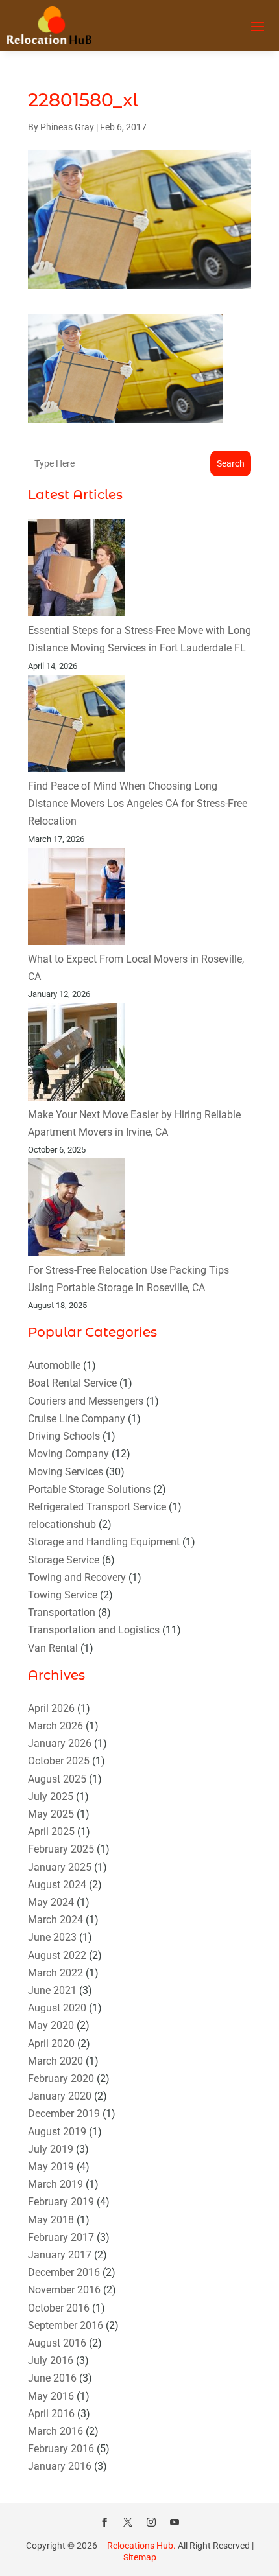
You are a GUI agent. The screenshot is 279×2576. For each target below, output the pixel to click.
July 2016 (51, 2360)
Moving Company (68, 1454)
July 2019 (51, 2149)
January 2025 (60, 1867)
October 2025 (59, 1761)
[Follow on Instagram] (151, 2522)
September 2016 (66, 2325)
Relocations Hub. (141, 2546)
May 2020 (51, 2025)
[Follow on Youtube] (175, 2522)
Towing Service (63, 1595)
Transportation (62, 1612)
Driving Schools (64, 1436)
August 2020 (57, 2008)
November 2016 (64, 2290)
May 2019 (51, 2167)
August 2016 (57, 2343)
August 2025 (57, 1779)
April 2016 (51, 2414)
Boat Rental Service (72, 1383)
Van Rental (53, 1648)
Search (231, 463)
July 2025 (51, 1797)
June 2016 (52, 2378)
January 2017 (60, 2255)
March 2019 (55, 2184)
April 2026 (51, 1708)
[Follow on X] (128, 2522)
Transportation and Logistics (94, 1630)
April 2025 (51, 1832)
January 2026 (60, 1743)
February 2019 (61, 2202)
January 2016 (60, 2466)
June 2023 (52, 1937)
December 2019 (64, 2113)
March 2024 (55, 1920)
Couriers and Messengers (86, 1401)
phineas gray (67, 127)
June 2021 (52, 1990)
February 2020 (61, 2078)
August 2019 (57, 2132)
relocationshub (62, 1524)
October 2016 (59, 2308)
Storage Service (64, 1560)
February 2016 (61, 2449)
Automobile (54, 1365)
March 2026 (55, 1726)
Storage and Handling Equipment (104, 1542)
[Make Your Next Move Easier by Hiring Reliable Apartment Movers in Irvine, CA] (77, 1055)
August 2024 (57, 1885)
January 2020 (60, 2096)
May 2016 (51, 2396)
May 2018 (51, 2220)
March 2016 (55, 2431)
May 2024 (51, 1902)
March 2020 (55, 2061)
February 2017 (61, 2237)
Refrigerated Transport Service (97, 1507)
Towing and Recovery (77, 1577)
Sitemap (140, 2557)
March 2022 (55, 1973)
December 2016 (64, 2272)
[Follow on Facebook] (104, 2522)
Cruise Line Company (77, 1419)
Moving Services (66, 1472)
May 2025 (51, 1814)
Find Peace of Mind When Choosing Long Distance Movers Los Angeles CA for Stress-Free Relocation (138, 803)
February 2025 (61, 1849)
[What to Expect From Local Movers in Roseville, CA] (77, 899)
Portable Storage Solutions (89, 1489)
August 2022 (57, 1955)
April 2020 (51, 2043)
